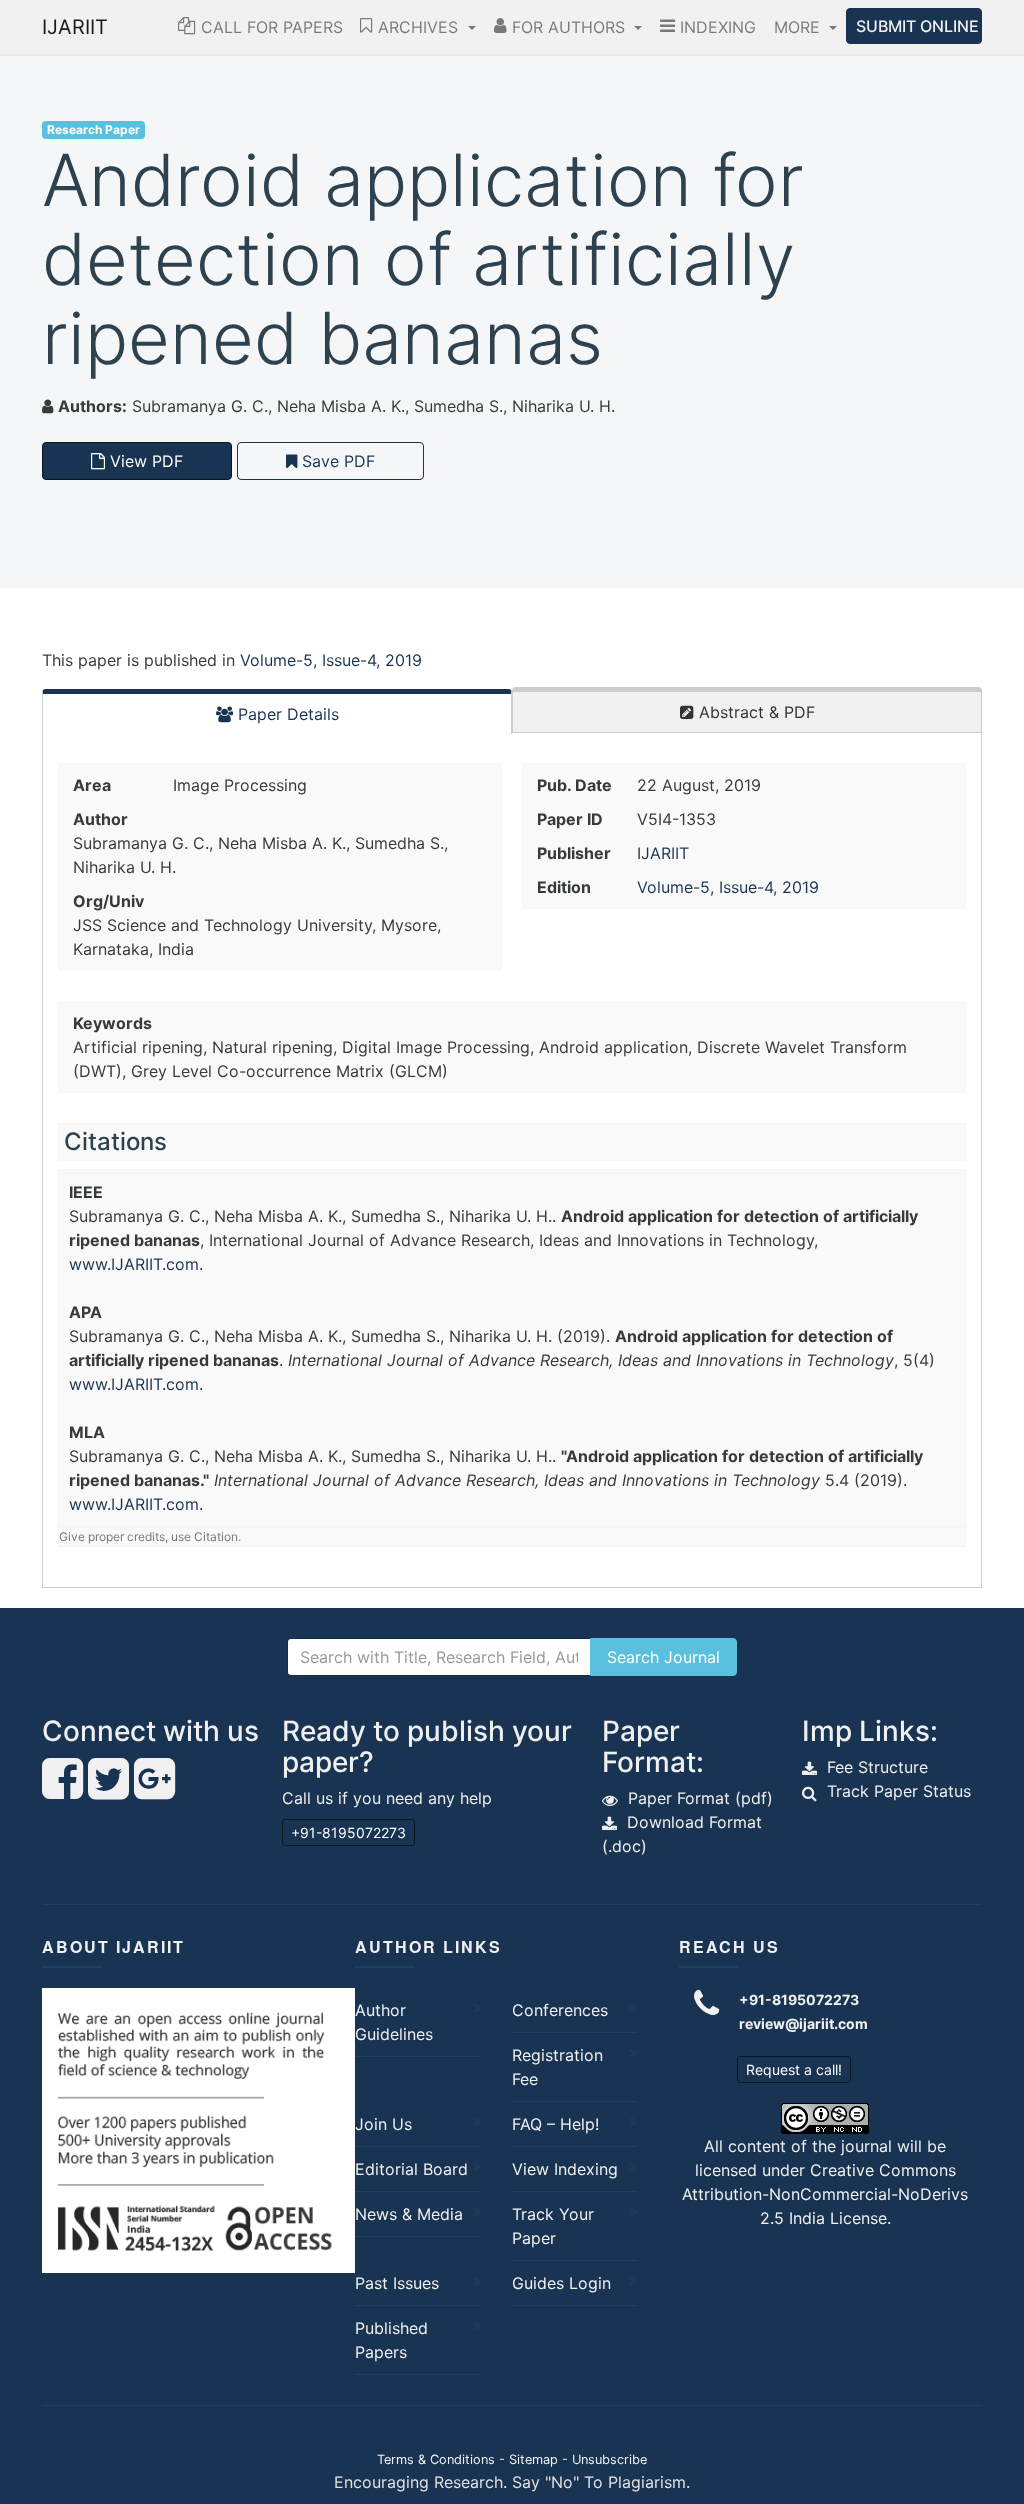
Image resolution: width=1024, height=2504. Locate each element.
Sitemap (533, 2459)
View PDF (144, 461)
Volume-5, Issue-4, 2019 (331, 660)
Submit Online (917, 26)
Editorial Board (411, 2169)
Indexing (715, 27)
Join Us (383, 2124)
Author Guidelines (394, 2022)
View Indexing (565, 2169)
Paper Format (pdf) (700, 1798)
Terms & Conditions (436, 2459)
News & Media (409, 2214)
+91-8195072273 (348, 1832)
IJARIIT (75, 27)
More (799, 27)
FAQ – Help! (555, 2124)
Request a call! (794, 2069)
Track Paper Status (899, 1791)
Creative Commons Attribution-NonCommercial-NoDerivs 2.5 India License (825, 2194)
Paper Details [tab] (286, 714)
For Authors (568, 27)
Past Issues (397, 2283)
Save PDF (336, 461)
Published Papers (391, 2340)
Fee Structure (877, 1767)
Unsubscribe (609, 2459)
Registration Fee (557, 2067)
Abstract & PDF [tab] (754, 712)
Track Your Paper (553, 2226)
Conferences (560, 2010)
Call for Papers (269, 27)
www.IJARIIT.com (134, 1264)
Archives (418, 27)
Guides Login (561, 2283)
